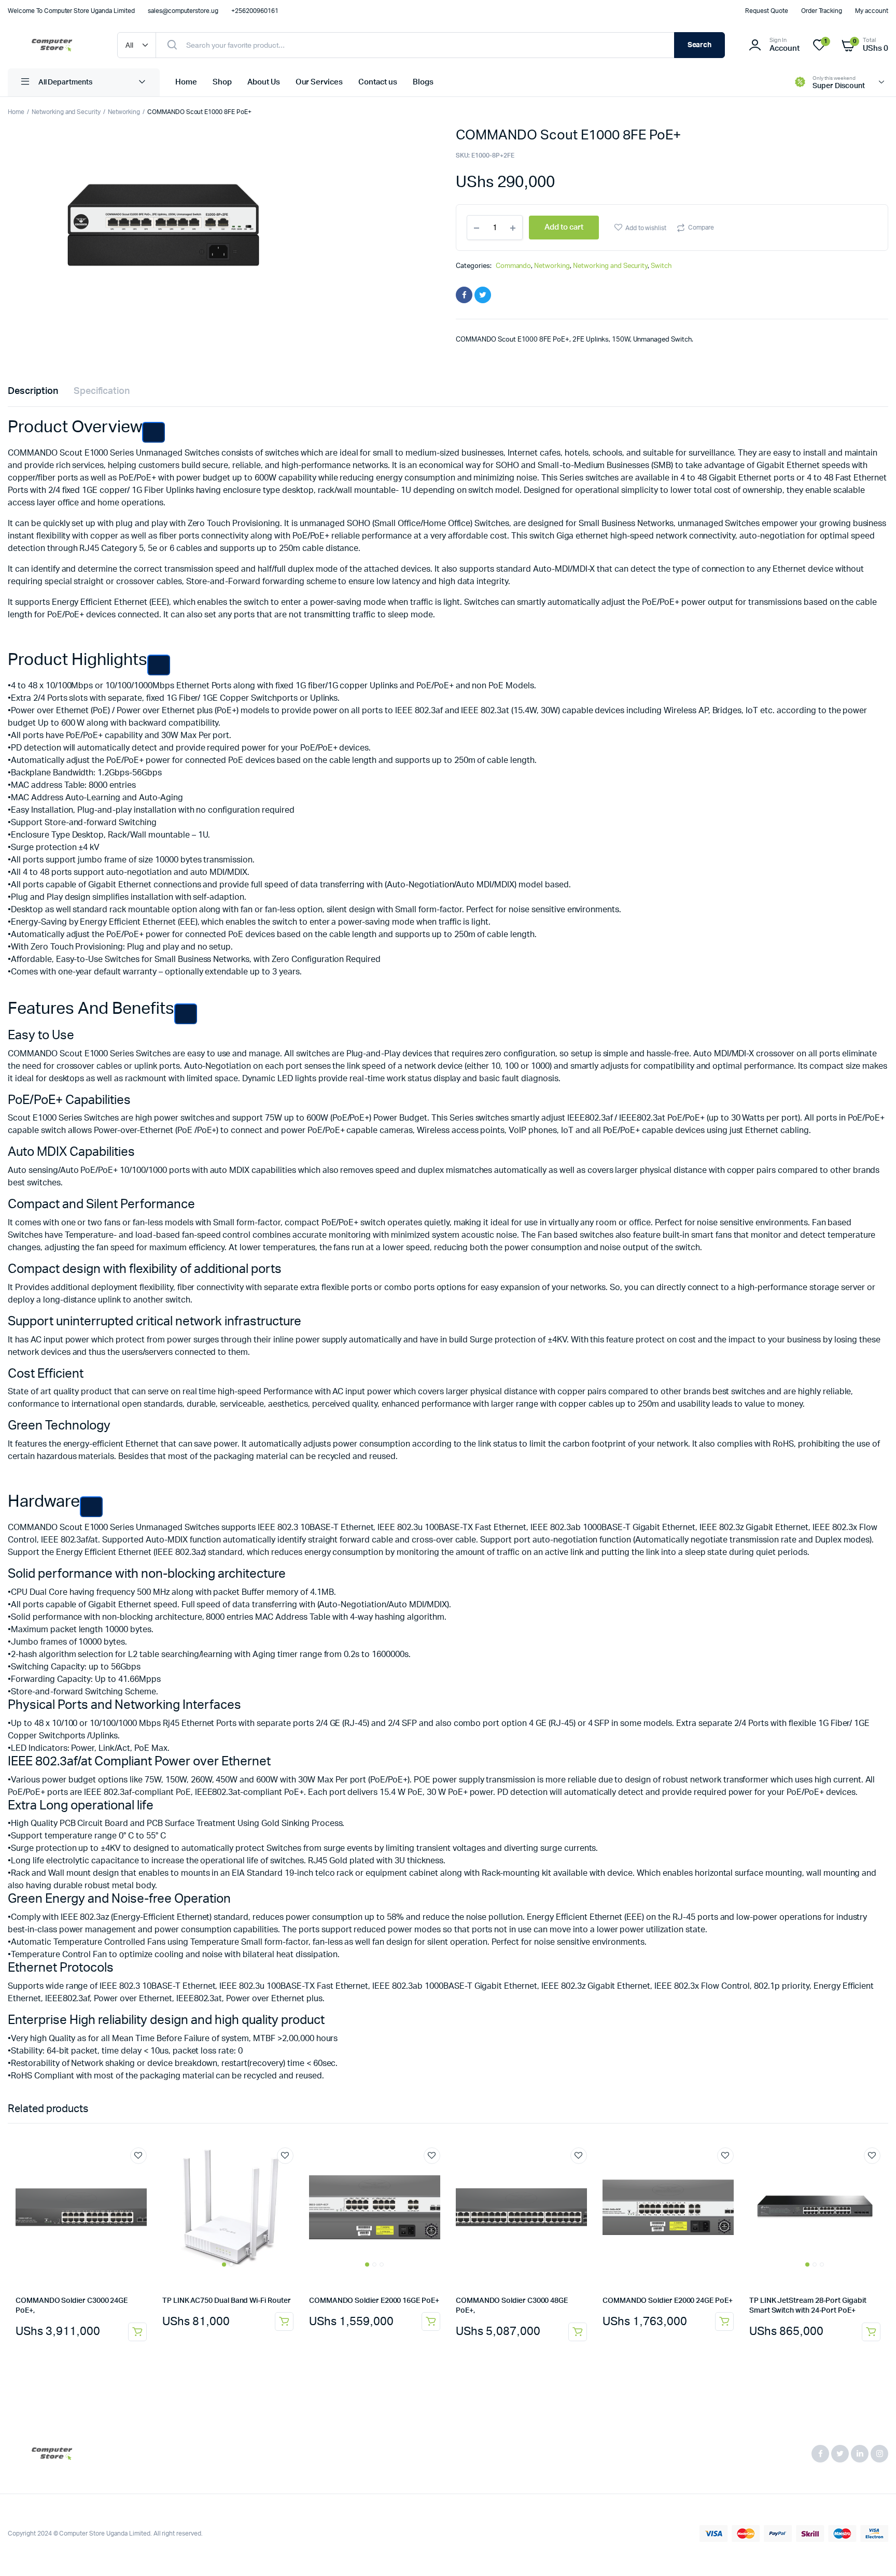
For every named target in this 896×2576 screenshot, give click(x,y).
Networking (124, 112)
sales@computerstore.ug (183, 11)
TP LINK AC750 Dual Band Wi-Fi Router (226, 2301)
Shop (222, 82)
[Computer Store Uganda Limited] (52, 45)
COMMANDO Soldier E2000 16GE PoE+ (374, 2301)
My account (872, 11)
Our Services (319, 82)
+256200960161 (255, 11)
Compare (701, 228)
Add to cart (137, 2332)
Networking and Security (66, 112)
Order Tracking (822, 11)
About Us (264, 82)
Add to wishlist (646, 228)
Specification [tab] (102, 391)
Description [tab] (33, 391)
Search (700, 45)
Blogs (423, 82)
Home (186, 82)
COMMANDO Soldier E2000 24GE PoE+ (668, 2301)
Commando (514, 266)
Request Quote (767, 11)
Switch (661, 266)
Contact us (378, 82)
